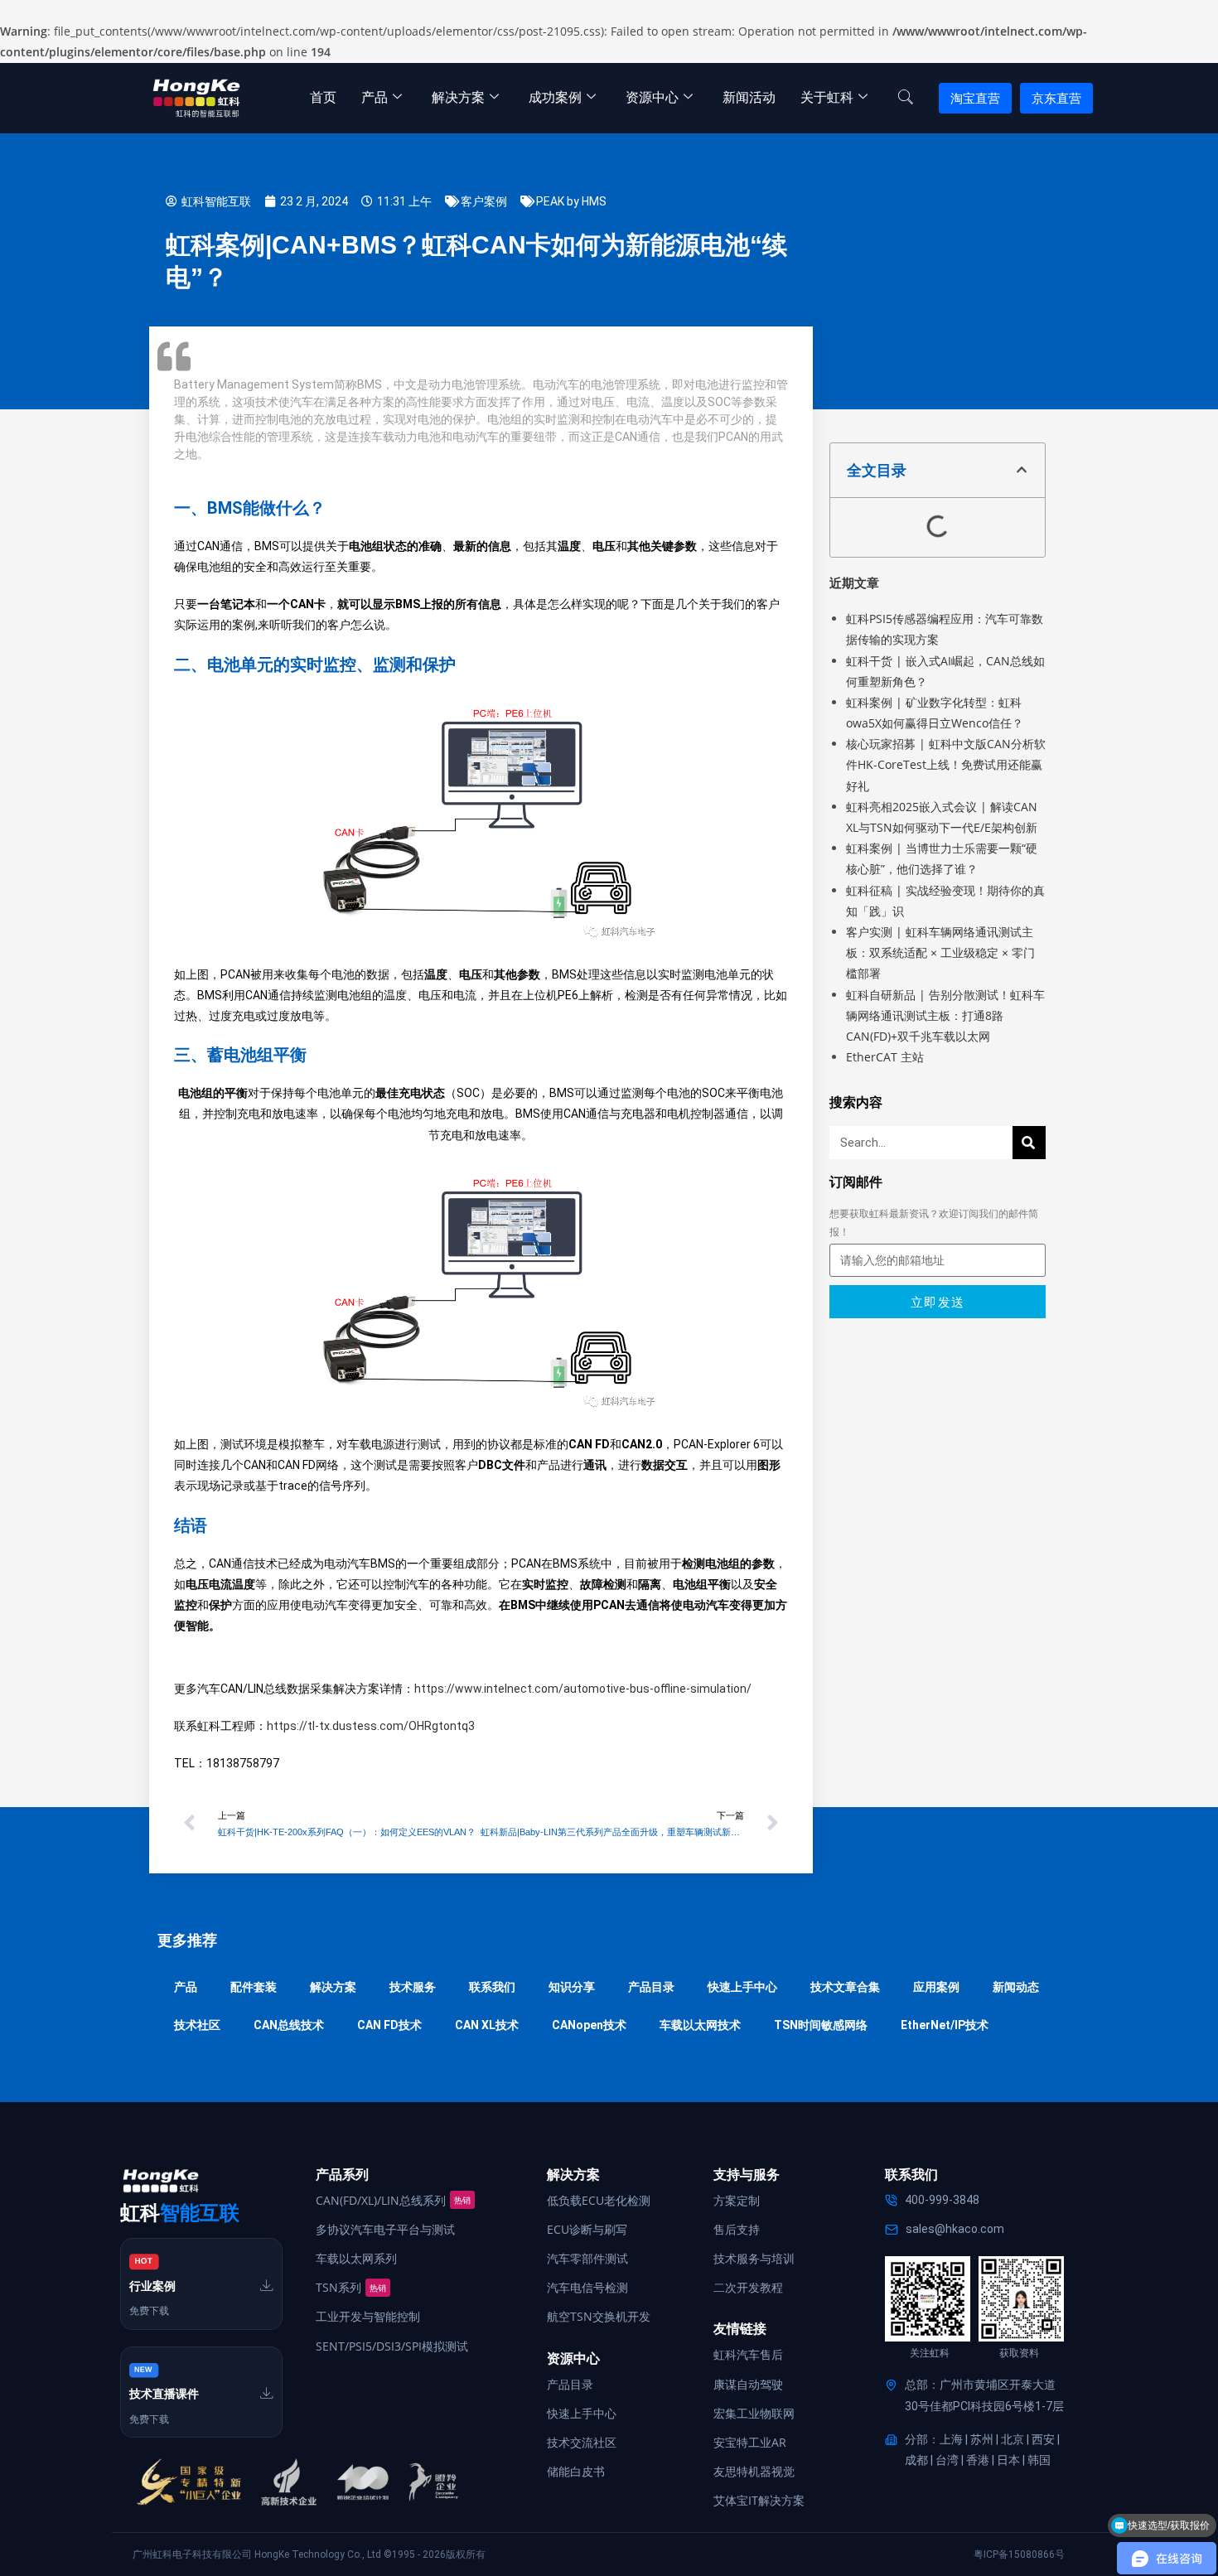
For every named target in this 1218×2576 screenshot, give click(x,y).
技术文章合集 (845, 1987)
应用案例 (936, 1987)
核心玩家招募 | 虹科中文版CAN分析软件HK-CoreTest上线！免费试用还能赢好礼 (946, 764)
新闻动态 (1016, 1987)
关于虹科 (827, 97)
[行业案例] (267, 2285)
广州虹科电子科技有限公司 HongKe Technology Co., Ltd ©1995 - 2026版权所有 (309, 2554)
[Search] (1029, 1143)
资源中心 (652, 97)
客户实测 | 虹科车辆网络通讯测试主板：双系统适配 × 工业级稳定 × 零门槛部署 (940, 952)
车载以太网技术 (700, 2025)
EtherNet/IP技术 (945, 2025)
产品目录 (651, 1987)
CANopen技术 (589, 2025)
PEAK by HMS (571, 201)
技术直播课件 (164, 2394)
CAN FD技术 (389, 2025)
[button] (1022, 470)
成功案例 (555, 97)
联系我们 (492, 1987)
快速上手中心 (742, 1987)
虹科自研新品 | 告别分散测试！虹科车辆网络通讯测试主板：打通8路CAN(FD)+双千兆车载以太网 (945, 1015)
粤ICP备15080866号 (1019, 2554)
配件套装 (254, 1987)
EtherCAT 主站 (885, 1057)
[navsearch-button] (906, 98)
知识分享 (572, 1987)
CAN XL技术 (487, 2025)
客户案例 (484, 201)
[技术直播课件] (267, 2393)
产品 (375, 97)
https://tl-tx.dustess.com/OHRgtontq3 (371, 1726)
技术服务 (413, 1987)
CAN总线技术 (289, 2025)
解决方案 (458, 97)
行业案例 (152, 2286)
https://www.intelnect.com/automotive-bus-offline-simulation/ (583, 1689)
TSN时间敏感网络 (821, 2025)
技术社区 (197, 2025)
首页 (323, 97)
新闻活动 (749, 97)
